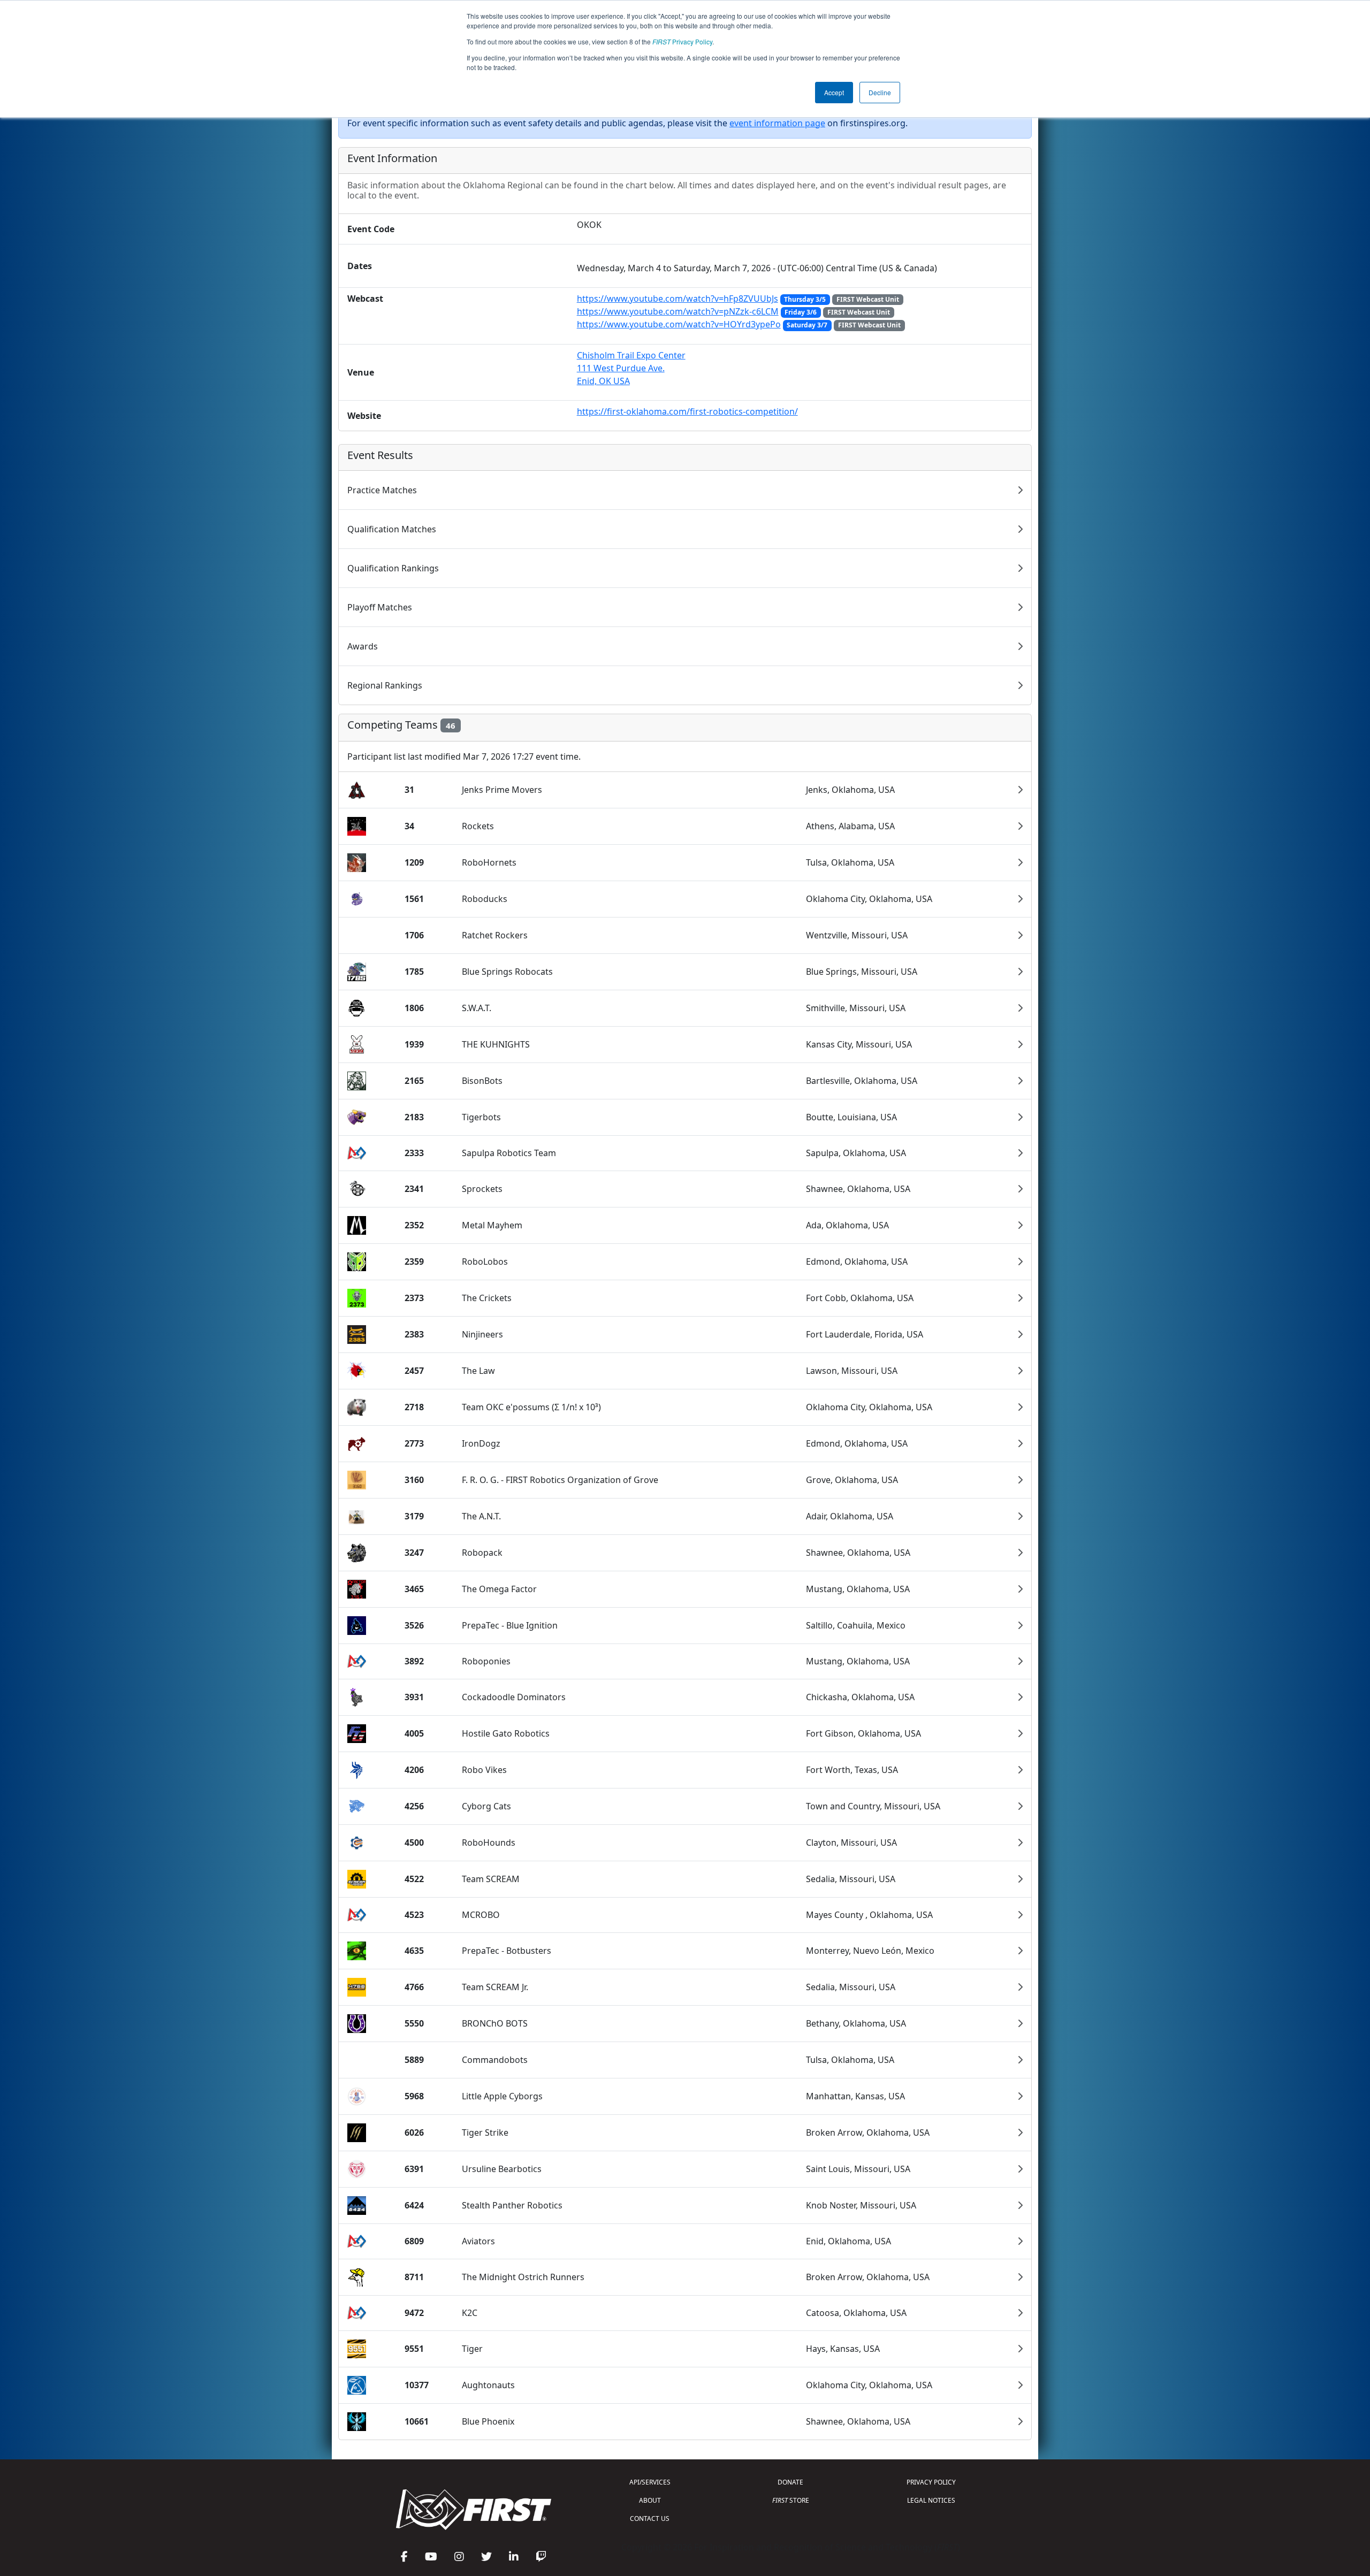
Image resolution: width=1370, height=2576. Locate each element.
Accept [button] (834, 92)
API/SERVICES (650, 2482)
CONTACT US (650, 2518)
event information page (777, 123)
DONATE (790, 2482)
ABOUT (650, 2500)
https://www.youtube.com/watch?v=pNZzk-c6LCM (678, 311)
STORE (791, 2500)
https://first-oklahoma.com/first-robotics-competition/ (687, 411)
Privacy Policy (682, 41)
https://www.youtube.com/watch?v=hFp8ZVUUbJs (678, 299)
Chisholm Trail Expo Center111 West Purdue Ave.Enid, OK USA (631, 368)
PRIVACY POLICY (931, 2482)
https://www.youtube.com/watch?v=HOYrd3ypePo (679, 324)
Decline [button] (880, 92)
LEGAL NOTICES (931, 2500)
